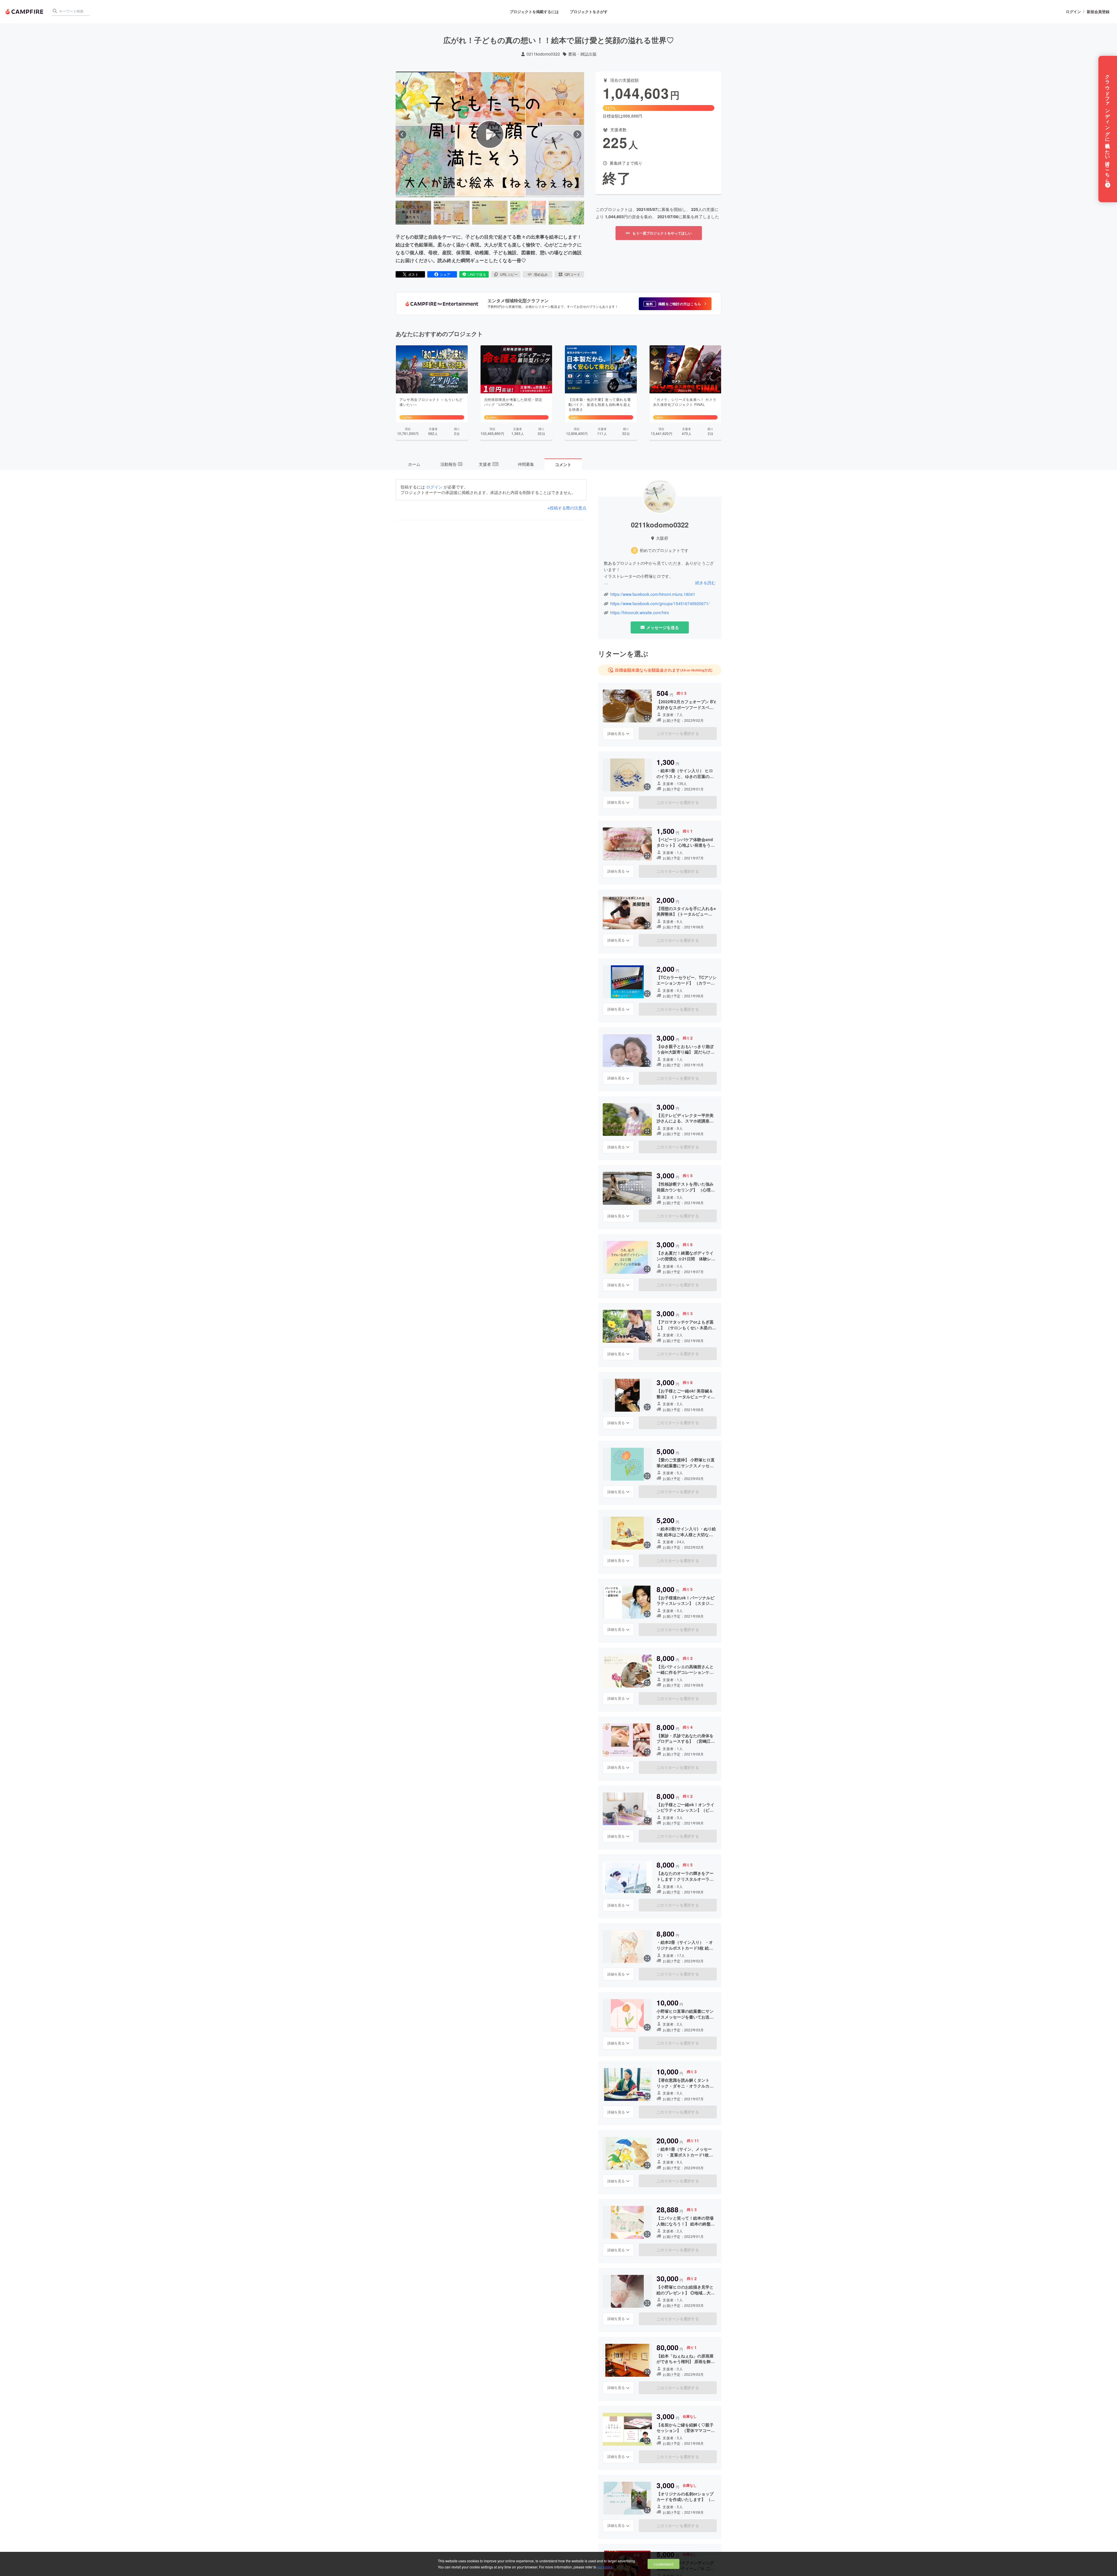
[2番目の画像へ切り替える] (451, 213)
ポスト (413, 274)
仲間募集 (526, 464)
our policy (605, 2567)
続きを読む (705, 582)
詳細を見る (616, 733)
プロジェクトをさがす (589, 11)
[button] (675, 304)
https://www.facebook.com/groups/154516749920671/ (660, 604)
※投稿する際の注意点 (567, 508)
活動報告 (451, 464)
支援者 (488, 464)
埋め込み (541, 274)
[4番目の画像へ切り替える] (528, 213)
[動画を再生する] (490, 134)
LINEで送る (477, 274)
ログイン (1073, 12)
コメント (563, 464)
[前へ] (402, 134)
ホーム (414, 464)
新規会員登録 (1098, 12)
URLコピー (509, 274)
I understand (664, 2564)
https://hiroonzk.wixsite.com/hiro (640, 613)
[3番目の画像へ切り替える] (490, 213)
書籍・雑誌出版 (582, 54)
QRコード (572, 274)
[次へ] (577, 134)
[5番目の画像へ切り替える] (566, 213)
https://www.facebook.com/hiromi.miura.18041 (653, 594)
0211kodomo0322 (543, 54)
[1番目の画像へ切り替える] (413, 213)
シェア (445, 274)
